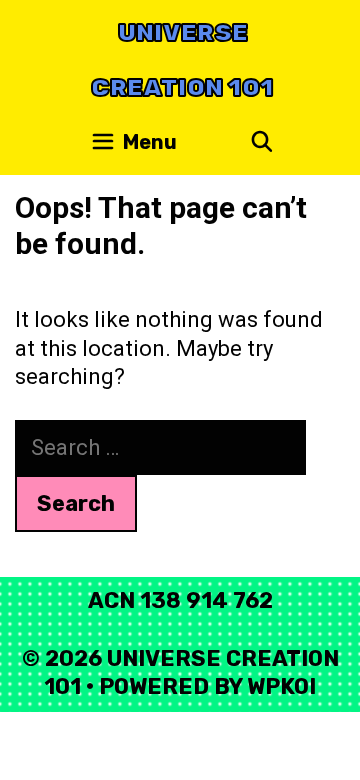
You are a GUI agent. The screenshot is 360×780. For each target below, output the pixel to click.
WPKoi (281, 686)
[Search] (262, 142)
